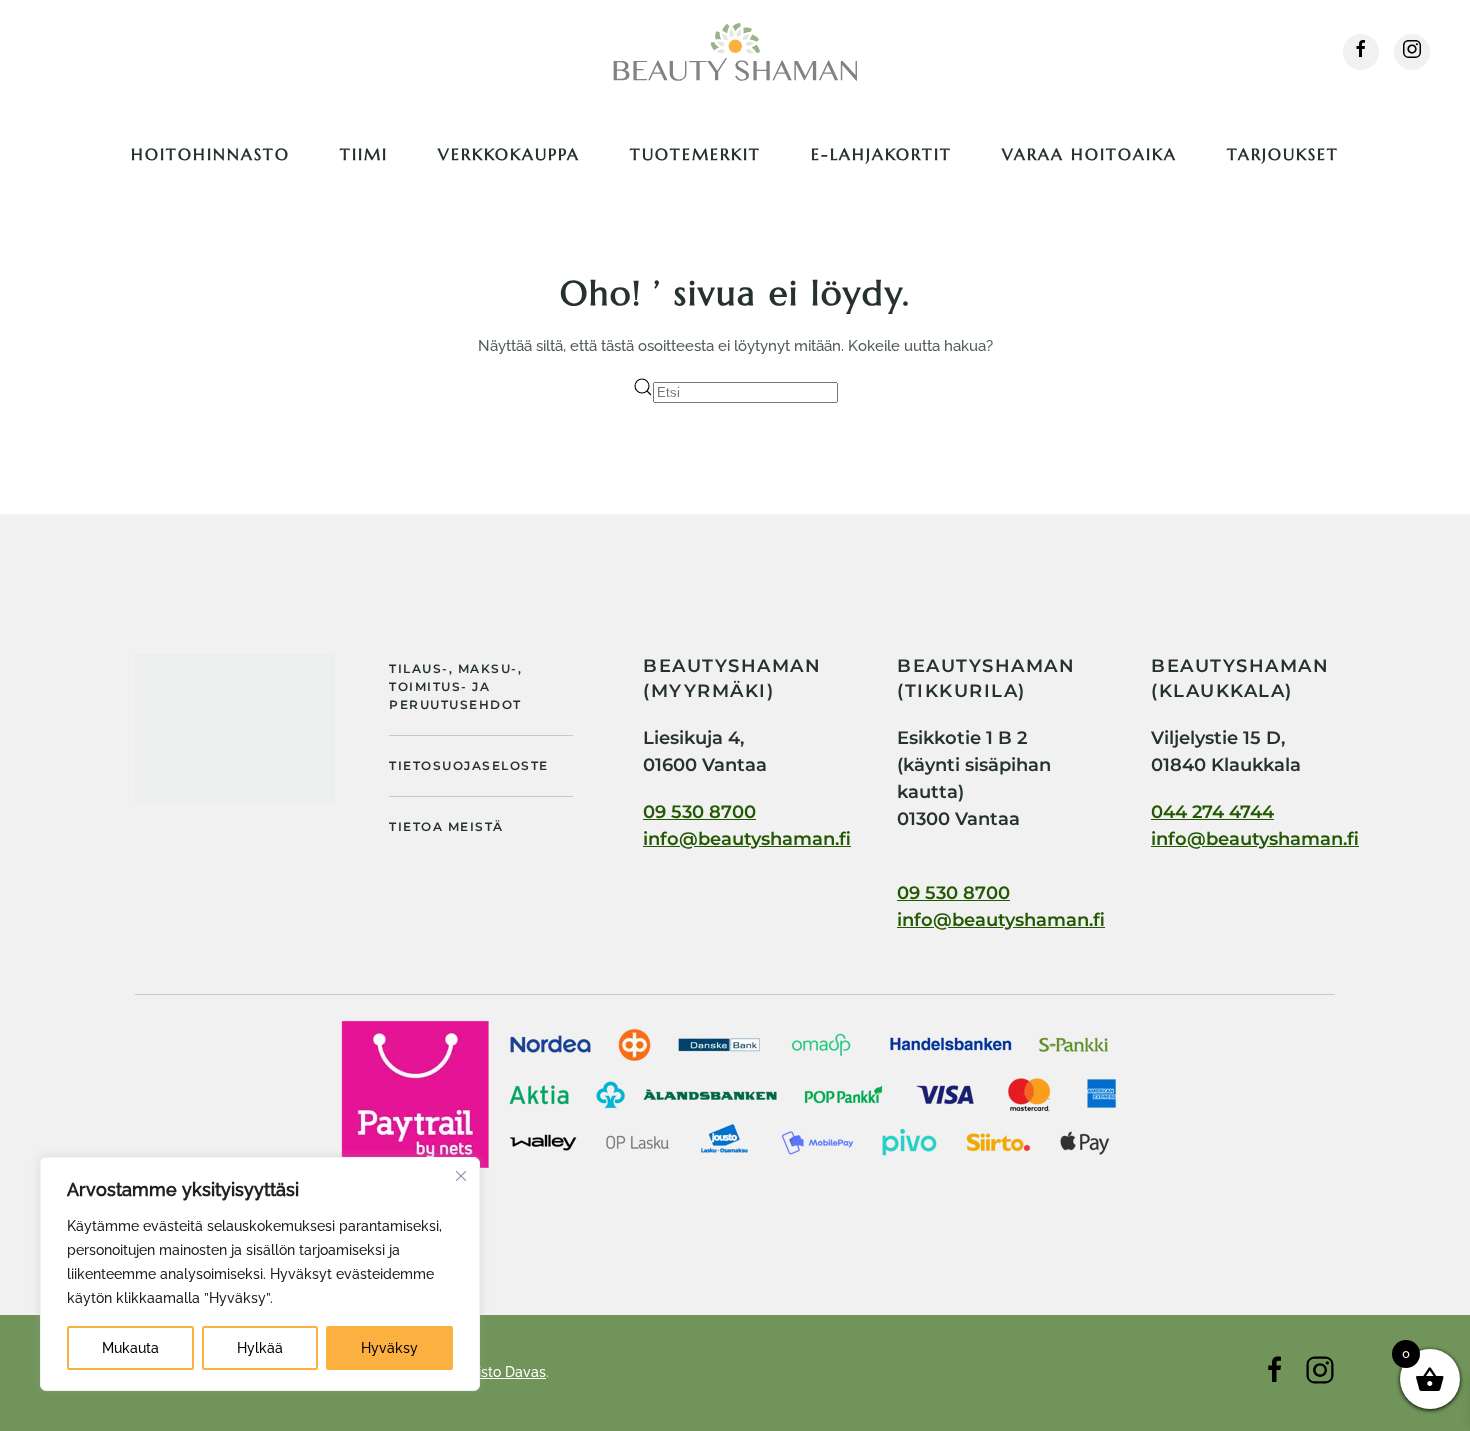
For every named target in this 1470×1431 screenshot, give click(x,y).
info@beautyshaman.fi (747, 839)
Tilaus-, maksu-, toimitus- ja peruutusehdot (455, 686)
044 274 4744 (1212, 812)
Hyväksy (389, 1348)
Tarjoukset (1283, 154)
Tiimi (364, 154)
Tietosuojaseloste (469, 765)
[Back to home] (735, 52)
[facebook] (1361, 52)
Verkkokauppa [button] (509, 154)
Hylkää (260, 1348)
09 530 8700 (699, 812)
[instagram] (1412, 52)
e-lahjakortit (881, 154)
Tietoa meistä (446, 826)
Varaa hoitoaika (1089, 154)
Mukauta (130, 1348)
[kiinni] (461, 1176)
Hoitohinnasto (210, 154)
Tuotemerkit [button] (695, 154)
